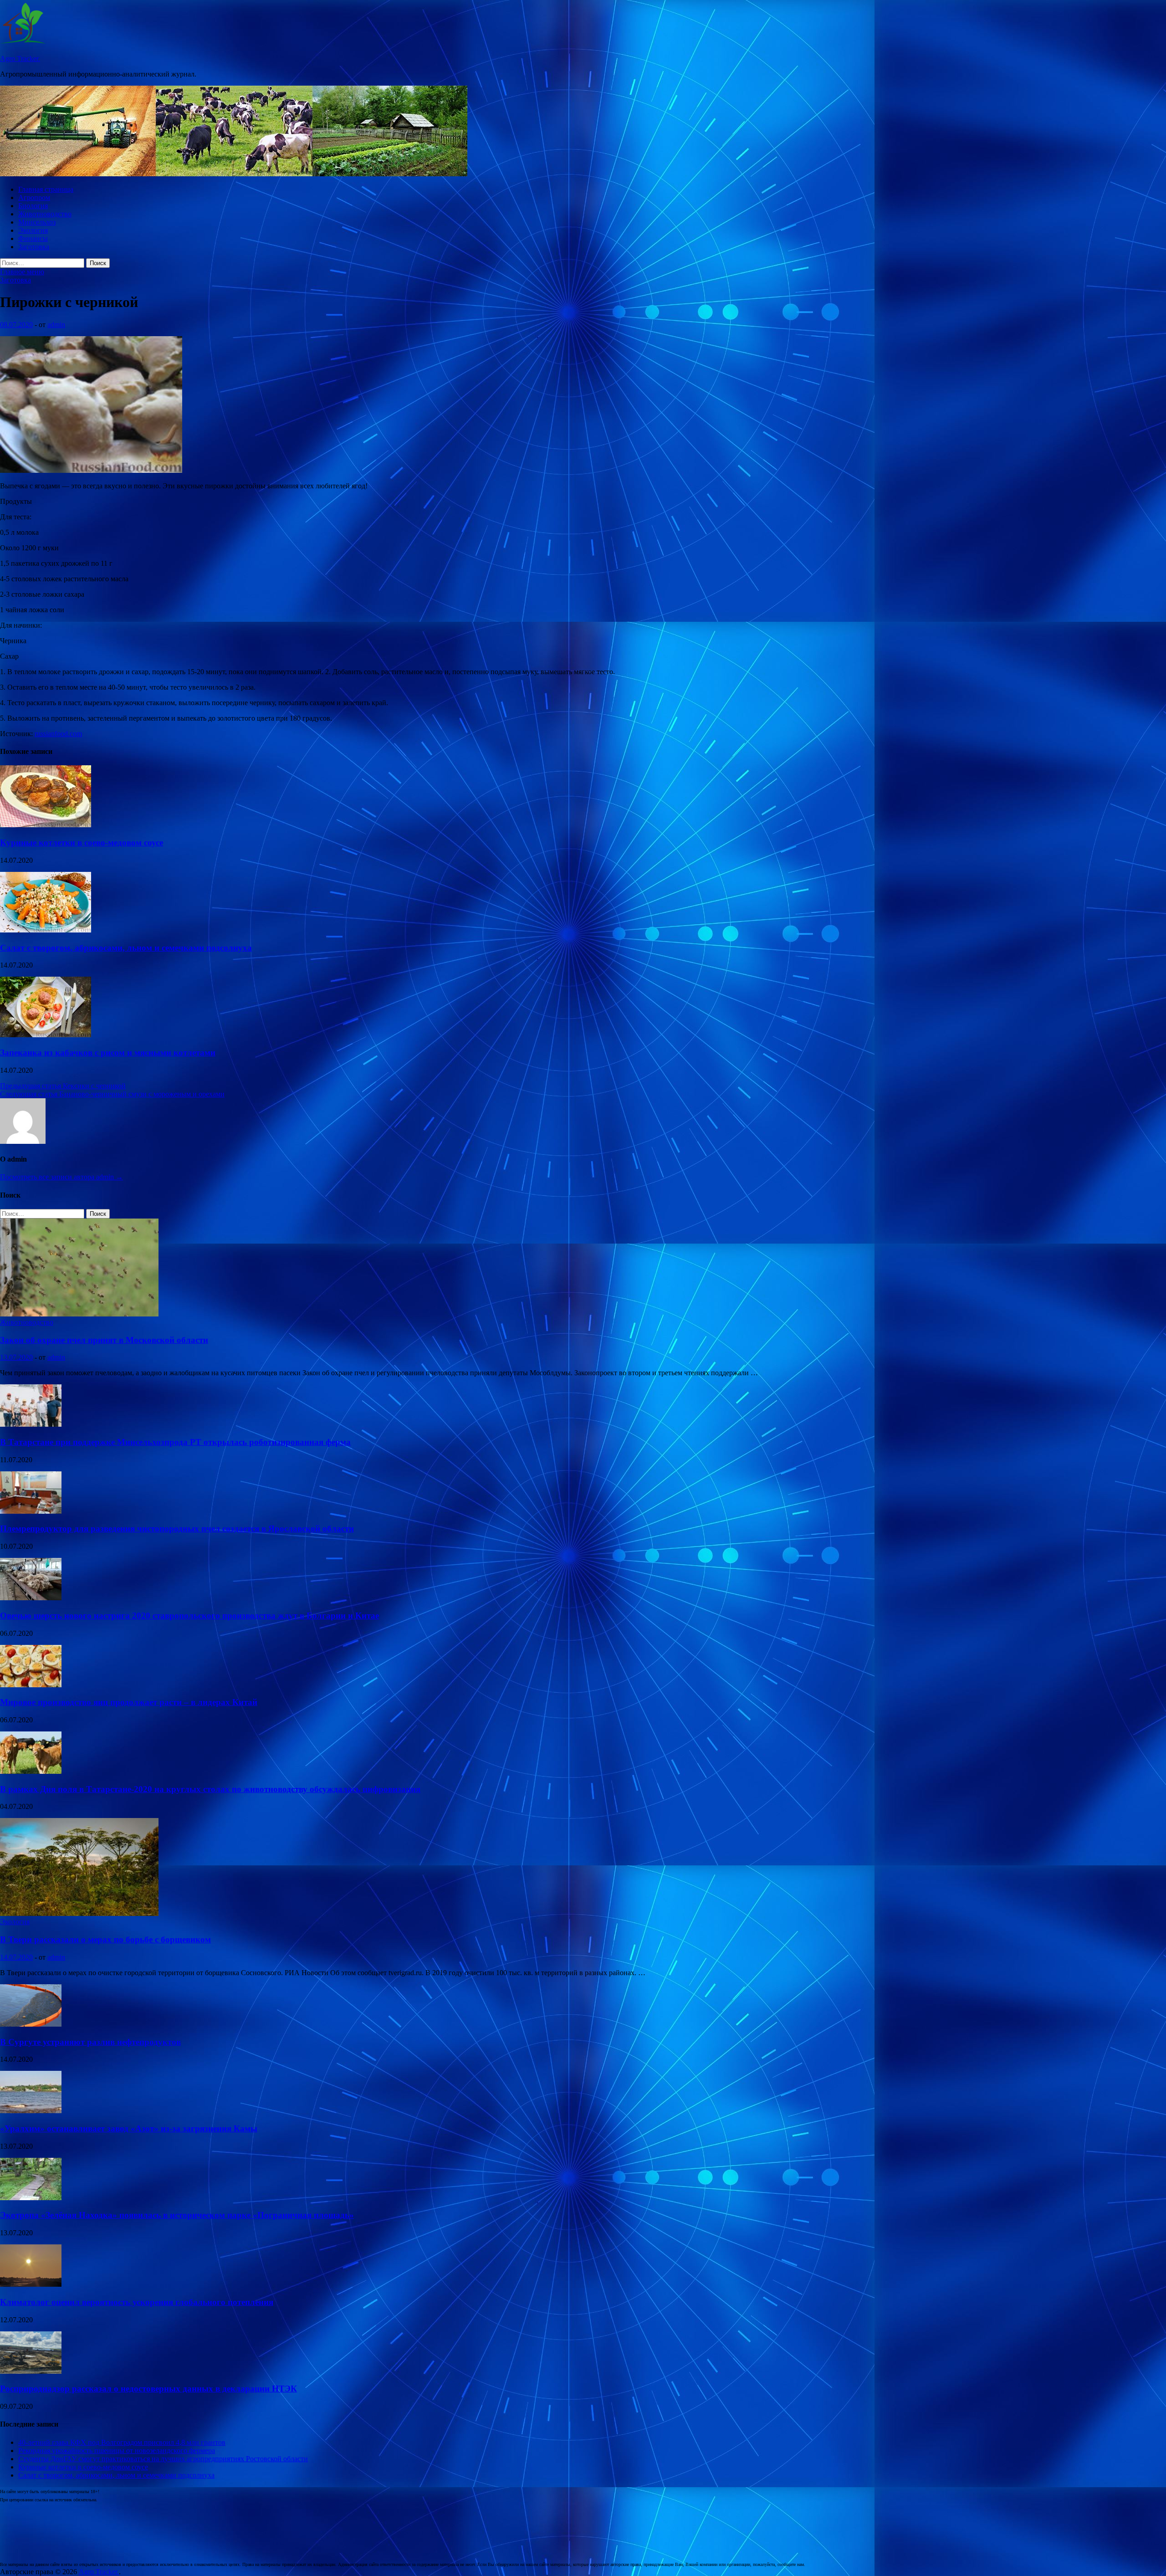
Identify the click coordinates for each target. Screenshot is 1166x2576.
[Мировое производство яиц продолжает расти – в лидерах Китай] (31, 1685)
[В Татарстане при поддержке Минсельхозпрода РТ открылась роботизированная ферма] (31, 1424)
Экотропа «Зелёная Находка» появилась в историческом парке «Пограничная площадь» (177, 2215)
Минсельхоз (37, 222)
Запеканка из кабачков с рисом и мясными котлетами (108, 1052)
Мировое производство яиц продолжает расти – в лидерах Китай (129, 1702)
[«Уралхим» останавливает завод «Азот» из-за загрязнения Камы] (31, 2111)
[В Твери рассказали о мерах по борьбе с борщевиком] (79, 1913)
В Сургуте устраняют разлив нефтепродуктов (90, 2042)
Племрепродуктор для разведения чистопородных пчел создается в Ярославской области (177, 1529)
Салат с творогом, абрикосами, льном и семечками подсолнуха (126, 948)
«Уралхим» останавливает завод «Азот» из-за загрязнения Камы (129, 2128)
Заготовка (34, 247)
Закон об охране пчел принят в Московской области (104, 1340)
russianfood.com (58, 734)
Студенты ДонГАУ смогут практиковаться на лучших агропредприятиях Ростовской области (163, 2459)
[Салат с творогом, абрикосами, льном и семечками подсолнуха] (46, 930)
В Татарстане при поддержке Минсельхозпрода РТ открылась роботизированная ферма (175, 1442)
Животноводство (45, 214)
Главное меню (22, 272)
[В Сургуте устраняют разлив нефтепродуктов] (31, 2024)
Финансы (33, 238)
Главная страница (46, 189)
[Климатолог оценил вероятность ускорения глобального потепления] (31, 2284)
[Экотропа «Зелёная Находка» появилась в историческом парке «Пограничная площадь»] (31, 2198)
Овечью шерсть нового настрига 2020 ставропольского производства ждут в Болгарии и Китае (189, 1616)
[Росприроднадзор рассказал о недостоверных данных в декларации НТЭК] (31, 2371)
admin (56, 325)
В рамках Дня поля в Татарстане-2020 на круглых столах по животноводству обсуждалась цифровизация (210, 1789)
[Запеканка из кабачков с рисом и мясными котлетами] (46, 1035)
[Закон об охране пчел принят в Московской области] (79, 1314)
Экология (33, 230)
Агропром (34, 197)
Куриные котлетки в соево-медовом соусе (82, 842)
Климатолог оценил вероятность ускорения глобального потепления (137, 2302)
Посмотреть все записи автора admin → (61, 1177)
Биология (33, 206)
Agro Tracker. (20, 59)
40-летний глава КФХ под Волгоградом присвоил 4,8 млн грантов (122, 2442)
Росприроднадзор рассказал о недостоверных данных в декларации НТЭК (148, 2389)
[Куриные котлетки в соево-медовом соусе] (46, 825)
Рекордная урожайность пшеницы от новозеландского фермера (117, 2451)
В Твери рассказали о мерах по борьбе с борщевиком (105, 1939)
